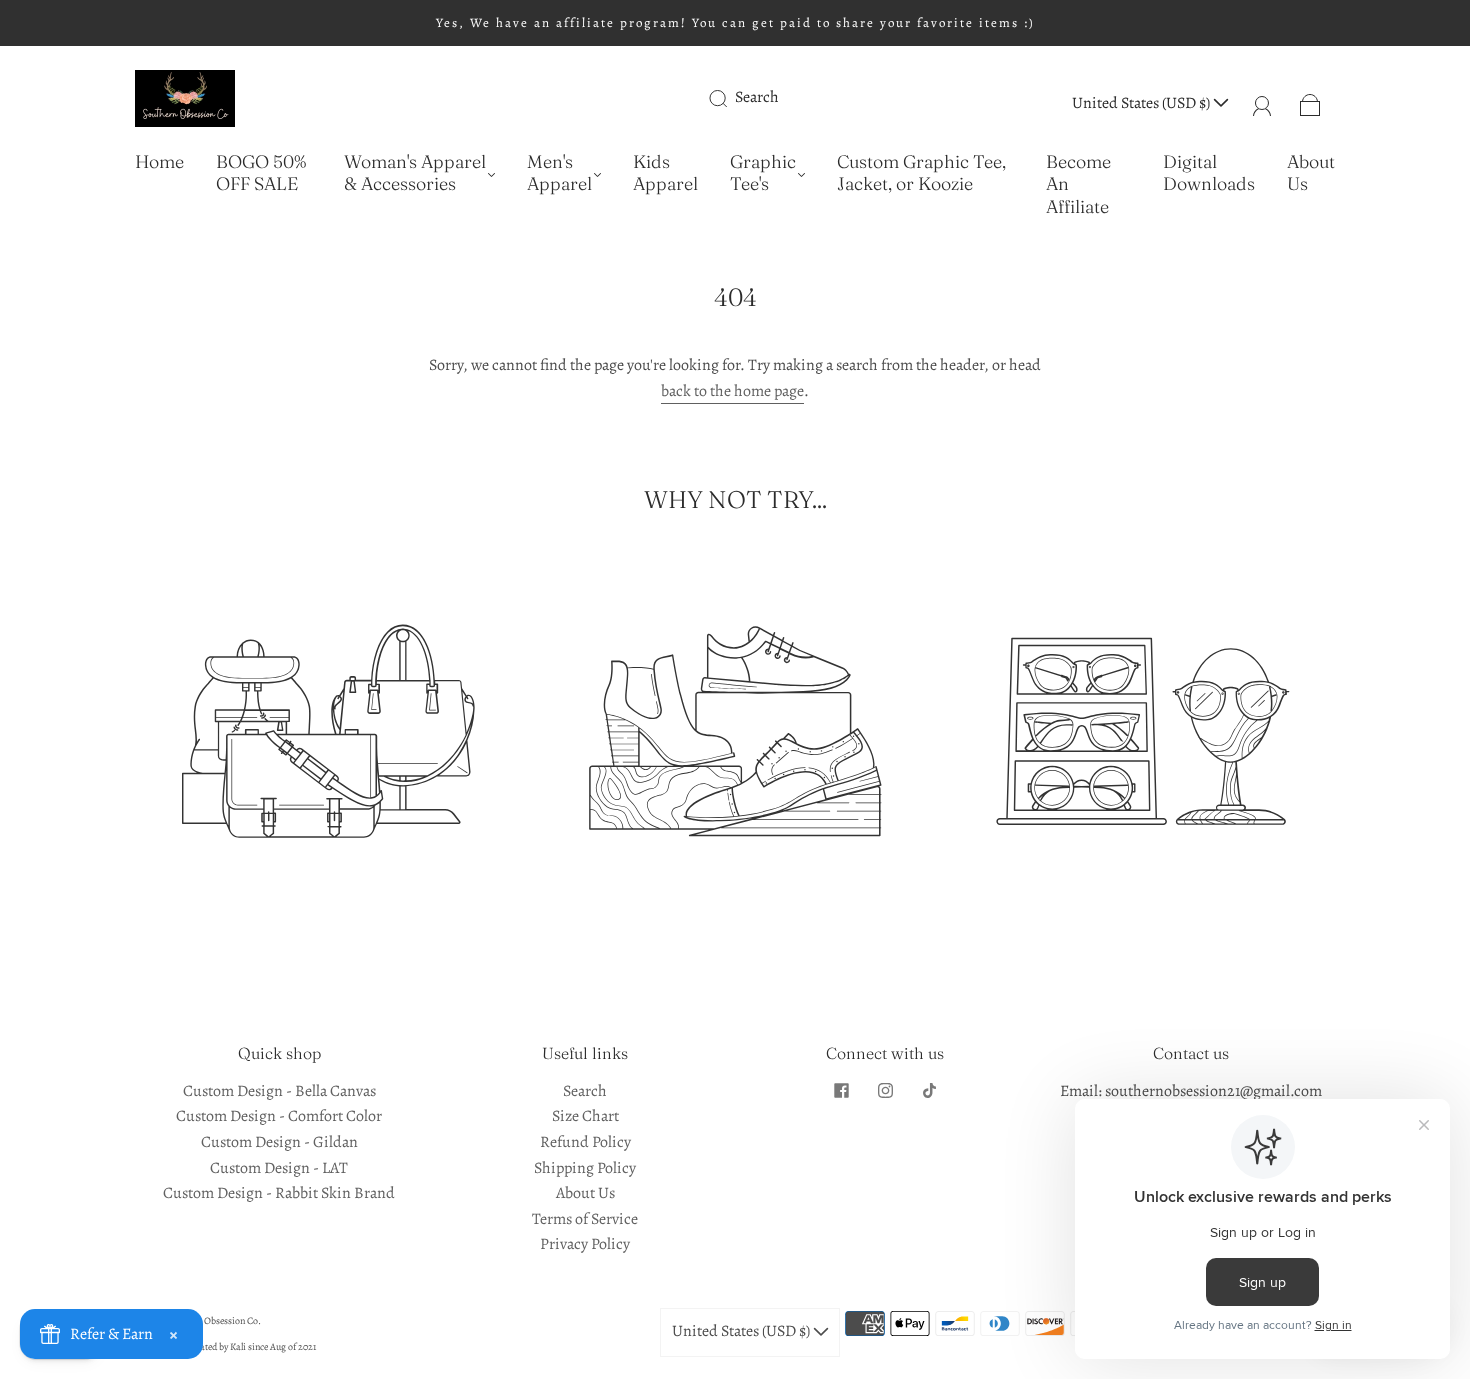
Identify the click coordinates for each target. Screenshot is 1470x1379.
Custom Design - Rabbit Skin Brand (279, 1193)
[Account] (1262, 103)
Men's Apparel (559, 173)
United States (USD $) (1142, 103)
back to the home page (732, 391)
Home (159, 162)
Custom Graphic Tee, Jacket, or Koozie (921, 173)
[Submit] (731, 98)
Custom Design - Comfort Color (279, 1116)
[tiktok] (929, 1091)
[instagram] (885, 1091)
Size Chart (585, 1116)
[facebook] (841, 1091)
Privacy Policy (585, 1244)
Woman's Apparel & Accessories (415, 173)
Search (757, 97)
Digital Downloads (1209, 173)
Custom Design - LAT (279, 1168)
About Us (1311, 173)
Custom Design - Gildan (279, 1142)
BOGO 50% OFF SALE (261, 173)
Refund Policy (585, 1142)
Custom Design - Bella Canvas (279, 1091)
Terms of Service (585, 1219)
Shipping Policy (585, 1168)
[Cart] (1310, 103)
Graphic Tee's (763, 173)
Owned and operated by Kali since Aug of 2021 (225, 1346)
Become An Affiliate (1078, 184)
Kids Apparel (665, 173)
